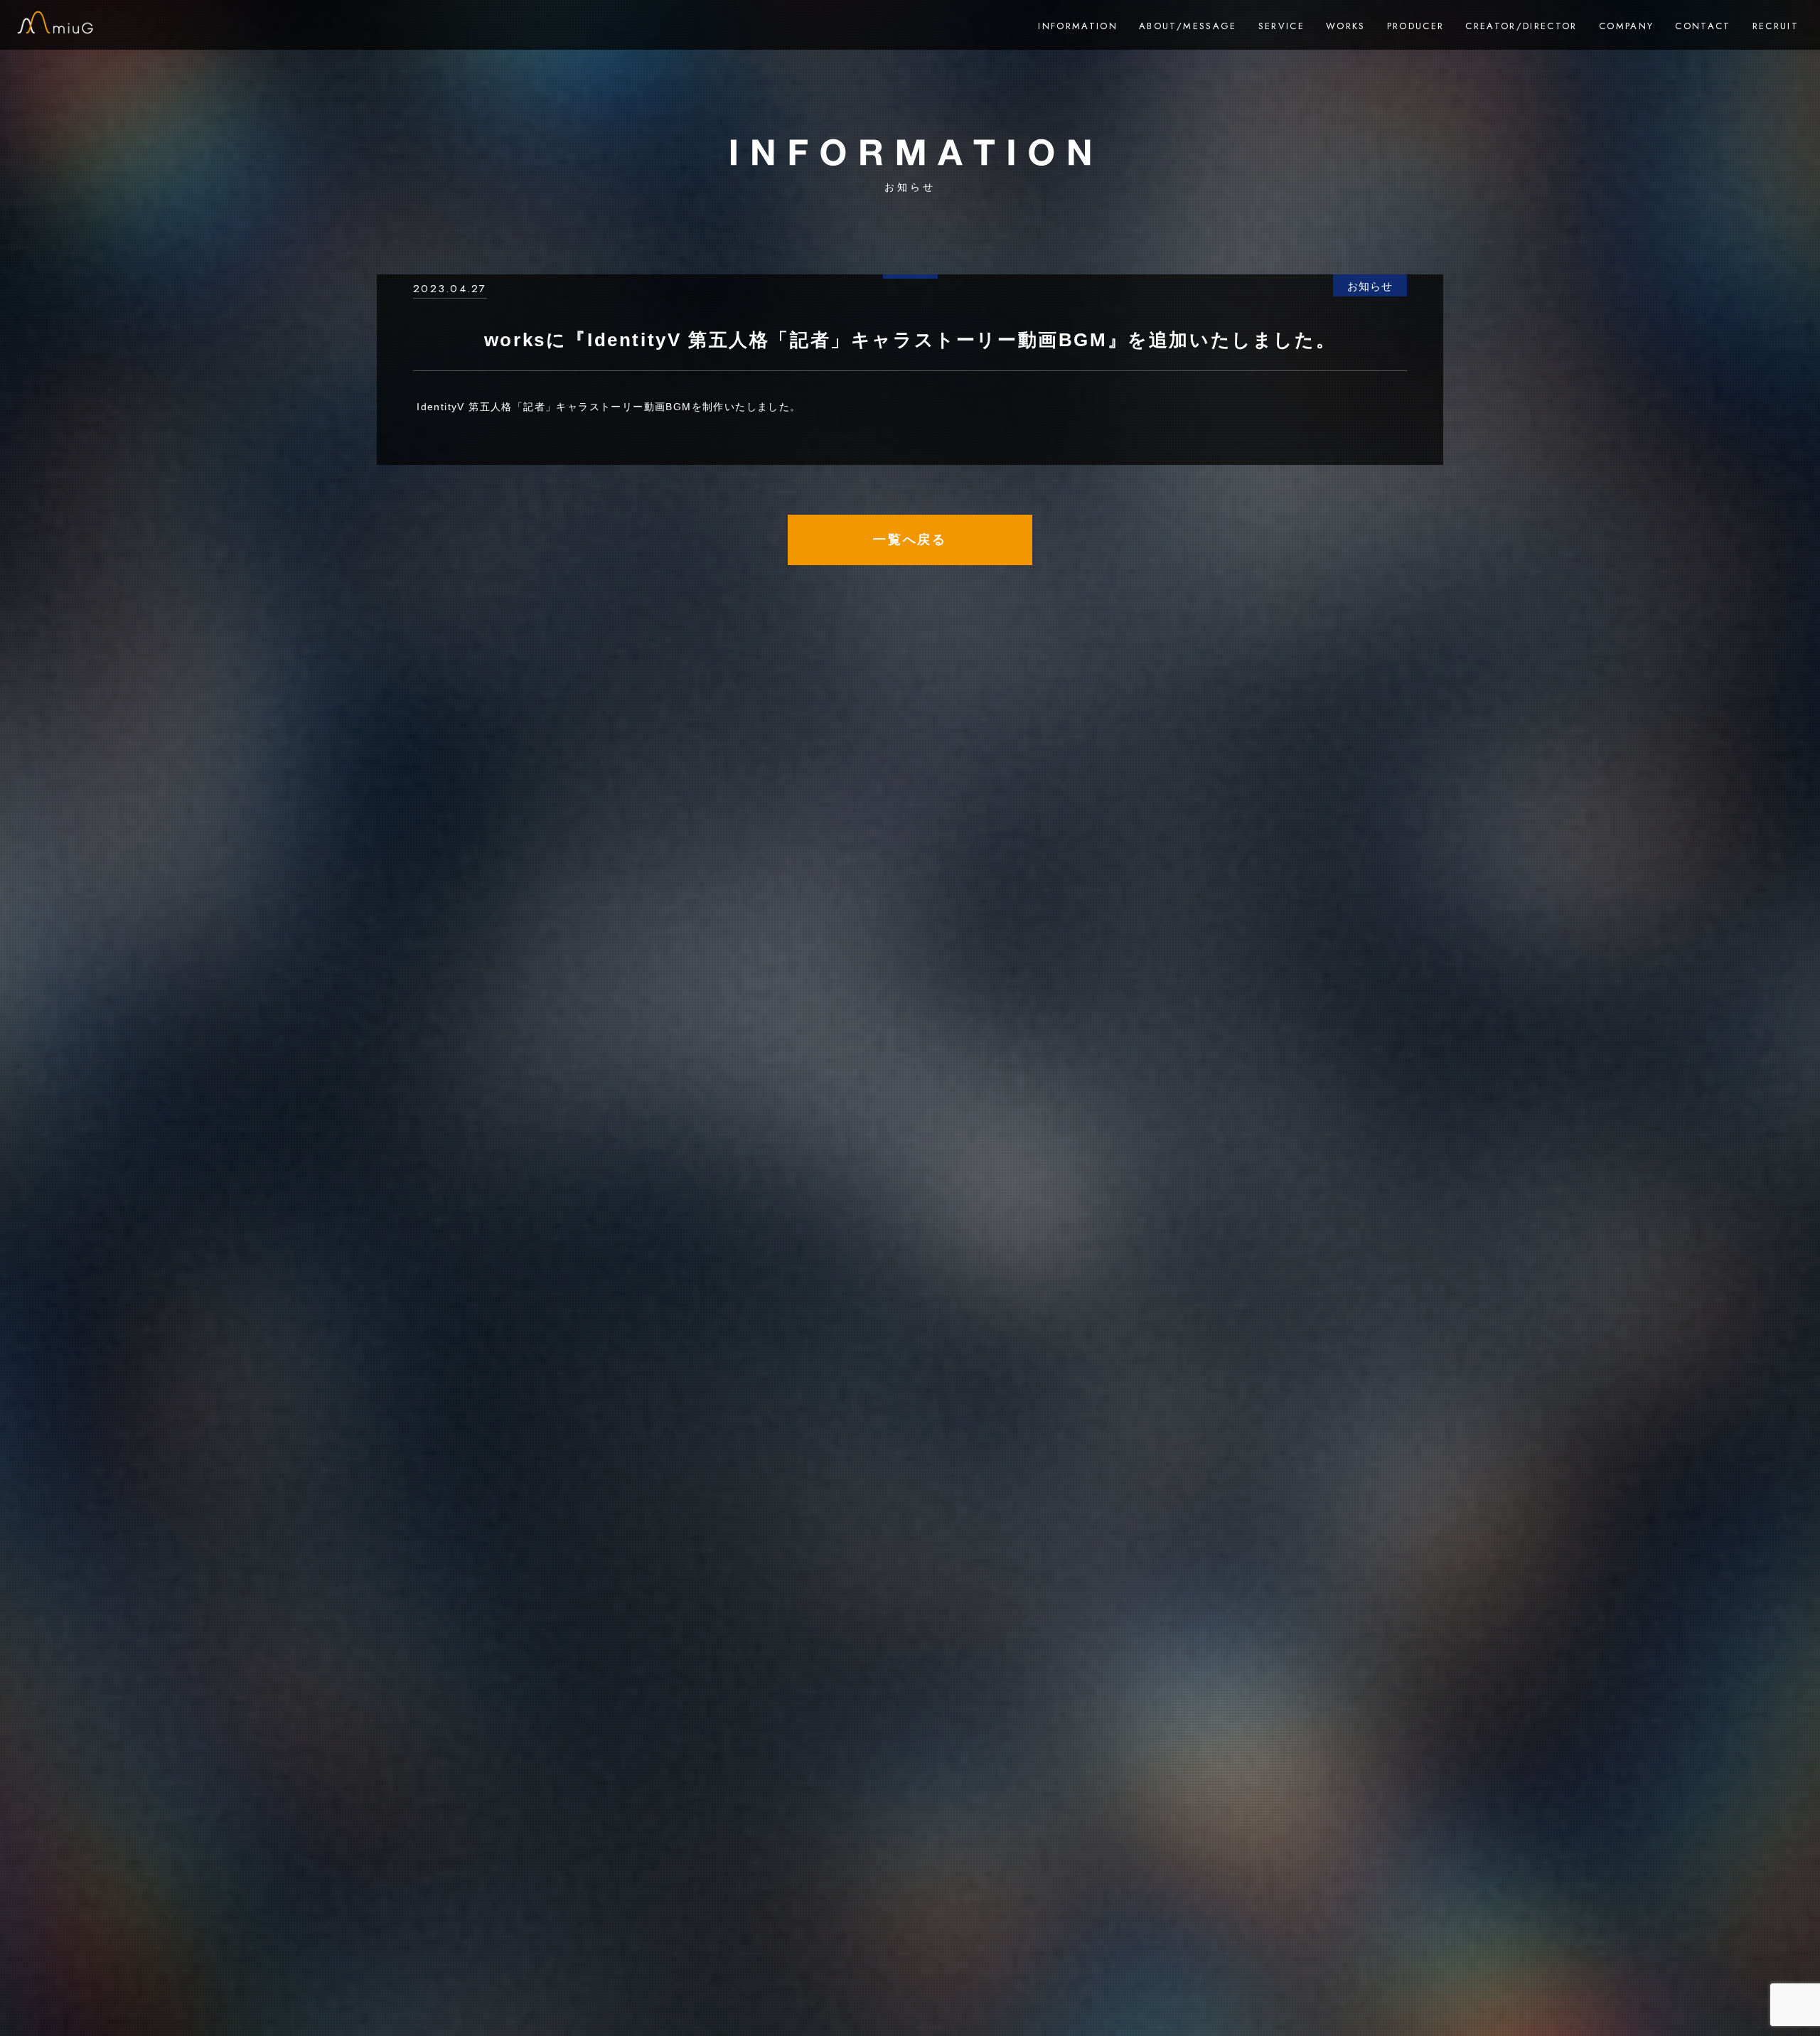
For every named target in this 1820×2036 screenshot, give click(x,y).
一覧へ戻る (910, 540)
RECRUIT (1776, 26)
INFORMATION (1078, 26)
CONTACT (1703, 26)
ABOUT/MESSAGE (1188, 26)
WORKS (1346, 26)
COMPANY (1626, 26)
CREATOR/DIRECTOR (1521, 26)
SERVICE (1281, 26)
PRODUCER (1416, 26)
